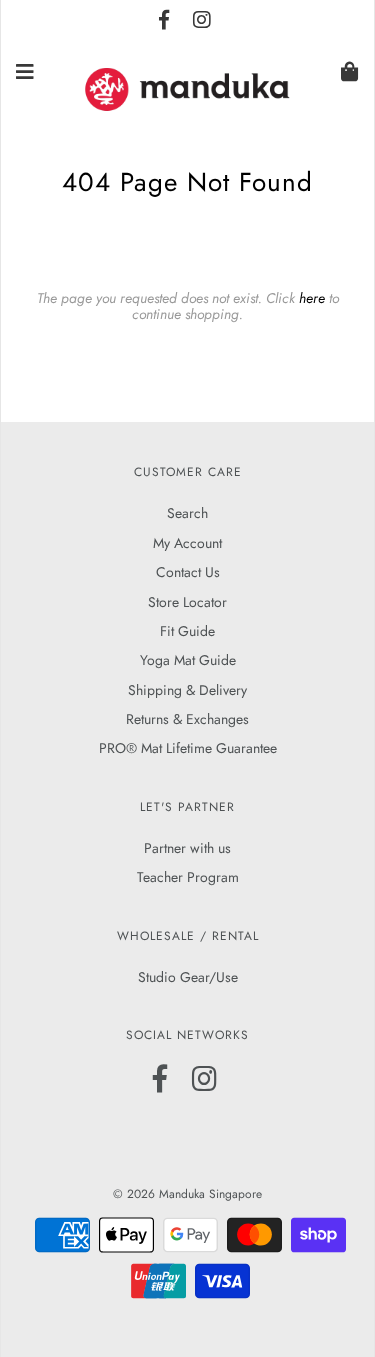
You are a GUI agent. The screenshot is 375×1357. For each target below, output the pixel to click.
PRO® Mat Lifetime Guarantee (188, 748)
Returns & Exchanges (187, 719)
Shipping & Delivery (187, 690)
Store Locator (187, 602)
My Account (187, 543)
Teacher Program (188, 877)
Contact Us (188, 572)
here (312, 298)
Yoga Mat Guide (188, 660)
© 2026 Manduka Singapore (187, 1194)
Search (187, 513)
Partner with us (187, 848)
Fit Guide (187, 631)
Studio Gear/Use (188, 977)
